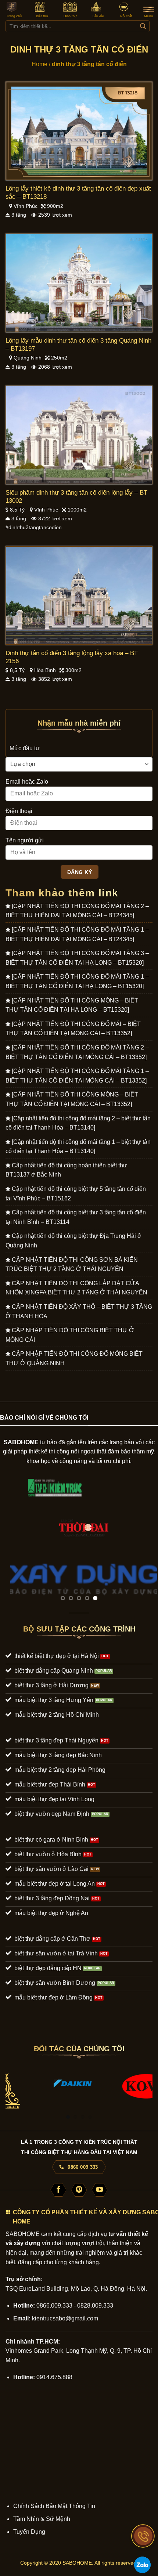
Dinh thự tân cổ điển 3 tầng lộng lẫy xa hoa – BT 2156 (72, 657)
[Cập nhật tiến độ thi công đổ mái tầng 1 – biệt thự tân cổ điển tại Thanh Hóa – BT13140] (78, 1147)
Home (39, 64)
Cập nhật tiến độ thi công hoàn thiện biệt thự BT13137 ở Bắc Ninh (66, 1170)
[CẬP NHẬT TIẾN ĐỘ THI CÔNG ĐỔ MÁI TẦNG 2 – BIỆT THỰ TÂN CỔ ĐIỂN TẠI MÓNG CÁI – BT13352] (77, 1052)
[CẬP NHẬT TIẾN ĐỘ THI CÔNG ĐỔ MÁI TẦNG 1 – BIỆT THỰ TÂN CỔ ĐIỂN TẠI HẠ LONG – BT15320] (77, 981)
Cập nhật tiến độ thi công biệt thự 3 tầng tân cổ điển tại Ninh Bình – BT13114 (76, 1217)
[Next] (146, 2087)
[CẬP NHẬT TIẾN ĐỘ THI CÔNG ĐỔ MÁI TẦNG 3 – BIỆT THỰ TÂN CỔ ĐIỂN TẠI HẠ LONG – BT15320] (77, 958)
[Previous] (12, 2087)
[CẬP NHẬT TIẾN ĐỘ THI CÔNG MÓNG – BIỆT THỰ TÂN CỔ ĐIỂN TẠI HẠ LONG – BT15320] (72, 1005)
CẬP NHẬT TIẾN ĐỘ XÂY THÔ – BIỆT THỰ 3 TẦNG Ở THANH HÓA (79, 1312)
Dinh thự (70, 16)
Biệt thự (42, 16)
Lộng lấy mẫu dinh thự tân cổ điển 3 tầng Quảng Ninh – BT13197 (78, 345)
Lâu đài (98, 16)
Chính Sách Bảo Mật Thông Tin (54, 2506)
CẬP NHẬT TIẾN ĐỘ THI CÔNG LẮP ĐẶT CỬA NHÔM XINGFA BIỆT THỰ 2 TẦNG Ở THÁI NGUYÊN (76, 1288)
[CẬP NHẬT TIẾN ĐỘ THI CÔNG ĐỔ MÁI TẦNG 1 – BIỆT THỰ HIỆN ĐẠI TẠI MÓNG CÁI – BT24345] (77, 934)
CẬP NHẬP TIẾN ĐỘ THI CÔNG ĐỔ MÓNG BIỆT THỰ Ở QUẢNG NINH (74, 1359)
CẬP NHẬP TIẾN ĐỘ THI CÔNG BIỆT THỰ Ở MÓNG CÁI (70, 1335)
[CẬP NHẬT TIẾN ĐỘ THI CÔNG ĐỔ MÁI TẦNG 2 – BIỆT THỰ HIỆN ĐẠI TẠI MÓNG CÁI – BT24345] (77, 911)
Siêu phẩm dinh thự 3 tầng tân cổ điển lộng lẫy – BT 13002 (76, 497)
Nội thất (126, 16)
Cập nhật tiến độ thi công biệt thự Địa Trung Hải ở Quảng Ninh (73, 1241)
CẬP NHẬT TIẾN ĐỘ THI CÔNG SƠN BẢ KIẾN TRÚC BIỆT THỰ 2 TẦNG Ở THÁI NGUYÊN (72, 1264)
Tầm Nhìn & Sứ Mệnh (42, 2519)
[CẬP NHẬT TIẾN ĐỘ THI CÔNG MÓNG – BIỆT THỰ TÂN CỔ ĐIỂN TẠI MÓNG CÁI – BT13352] (72, 1099)
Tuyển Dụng (29, 2532)
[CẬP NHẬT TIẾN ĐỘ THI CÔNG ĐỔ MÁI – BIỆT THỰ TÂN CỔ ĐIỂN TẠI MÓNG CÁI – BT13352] (73, 1029)
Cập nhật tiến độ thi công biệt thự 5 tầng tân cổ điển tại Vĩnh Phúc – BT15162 (76, 1194)
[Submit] (143, 26)
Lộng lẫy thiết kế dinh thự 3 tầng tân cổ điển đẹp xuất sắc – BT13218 (78, 193)
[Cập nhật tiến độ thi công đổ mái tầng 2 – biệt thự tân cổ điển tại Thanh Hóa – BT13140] (78, 1123)
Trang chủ (14, 16)
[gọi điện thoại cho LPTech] (143, 2536)
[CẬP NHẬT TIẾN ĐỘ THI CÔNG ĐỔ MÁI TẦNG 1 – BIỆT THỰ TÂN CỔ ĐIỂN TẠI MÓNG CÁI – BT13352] (77, 1076)
